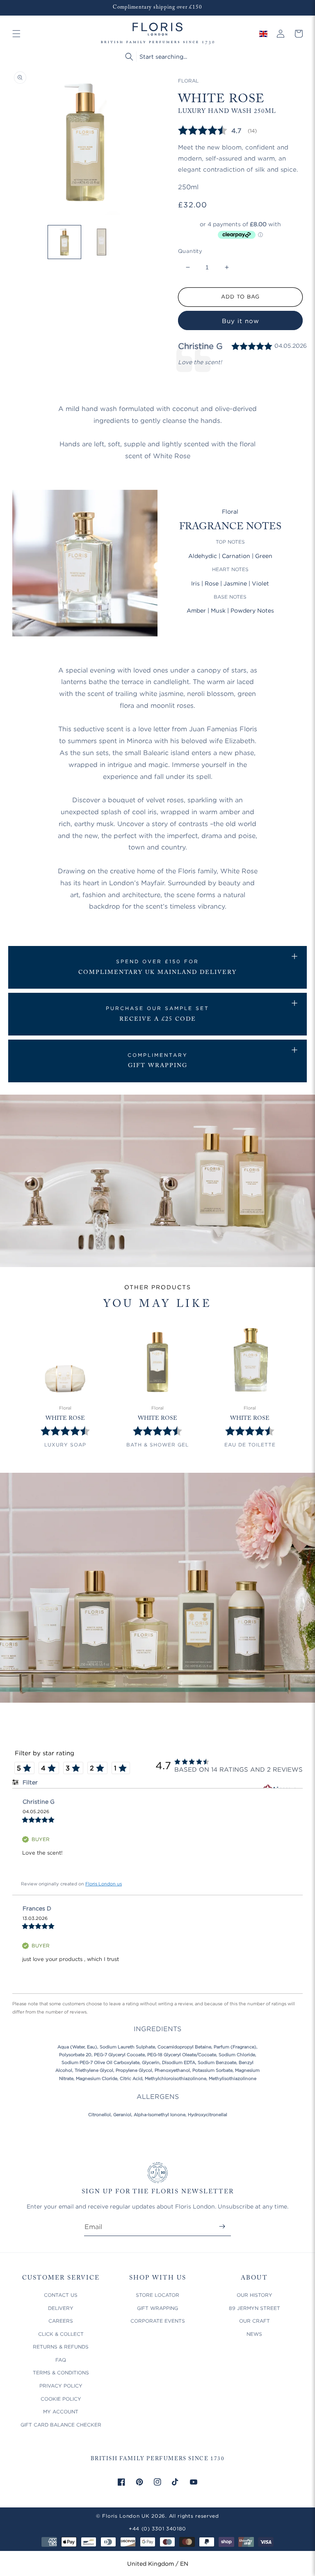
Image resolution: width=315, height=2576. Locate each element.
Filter (29, 1782)
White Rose (65, 1419)
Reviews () (217, 130)
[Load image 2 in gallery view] (102, 242)
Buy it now (241, 321)
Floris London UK (126, 2516)
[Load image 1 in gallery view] (65, 242)
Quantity (190, 251)
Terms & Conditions (61, 2373)
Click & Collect (61, 2334)
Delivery (61, 2308)
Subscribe (222, 2226)
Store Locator (157, 2295)
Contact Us (61, 2295)
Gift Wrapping (157, 2308)
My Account (61, 2412)
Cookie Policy (61, 2399)
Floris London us (104, 1884)
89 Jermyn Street (255, 2308)
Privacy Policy (61, 2386)
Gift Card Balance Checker (61, 2425)
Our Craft (255, 2321)
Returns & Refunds (61, 2347)
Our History (255, 2295)
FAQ (61, 2360)
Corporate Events (158, 2321)
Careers (61, 2321)
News (254, 2334)
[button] (16, 34)
